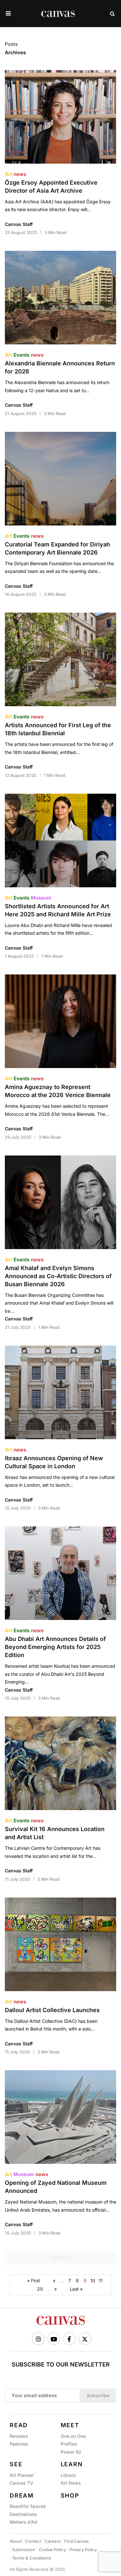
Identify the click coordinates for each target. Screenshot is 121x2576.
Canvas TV (21, 2483)
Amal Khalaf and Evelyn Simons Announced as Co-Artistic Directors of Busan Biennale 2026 (58, 1276)
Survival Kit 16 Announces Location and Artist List (55, 1833)
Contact (33, 2541)
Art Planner (22, 2475)
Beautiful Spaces (28, 2506)
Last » (76, 2289)
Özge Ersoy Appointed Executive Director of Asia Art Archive (51, 187)
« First (34, 2281)
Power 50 (71, 2452)
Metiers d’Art (24, 2522)
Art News (71, 2483)
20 (40, 2289)
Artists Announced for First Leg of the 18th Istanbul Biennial (58, 729)
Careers (53, 2541)
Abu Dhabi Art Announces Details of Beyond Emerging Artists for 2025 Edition (55, 1647)
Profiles (69, 2444)
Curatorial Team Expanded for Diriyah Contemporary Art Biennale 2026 (57, 548)
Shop (70, 2495)
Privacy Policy (83, 2550)
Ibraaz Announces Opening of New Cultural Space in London (54, 1462)
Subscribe (98, 2395)
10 (93, 2281)
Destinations (23, 2514)
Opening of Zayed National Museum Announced (56, 2187)
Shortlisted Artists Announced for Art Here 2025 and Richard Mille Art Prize (58, 910)
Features (19, 2444)
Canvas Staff (19, 224)
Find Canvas (76, 2541)
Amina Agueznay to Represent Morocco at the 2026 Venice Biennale (58, 1091)
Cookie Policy (52, 2550)
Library (68, 2475)
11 (101, 2281)
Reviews (19, 2436)
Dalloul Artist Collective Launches (52, 2010)
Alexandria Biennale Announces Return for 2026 (60, 367)
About (16, 2541)
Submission (24, 2550)
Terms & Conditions (31, 2558)
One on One (73, 2436)
